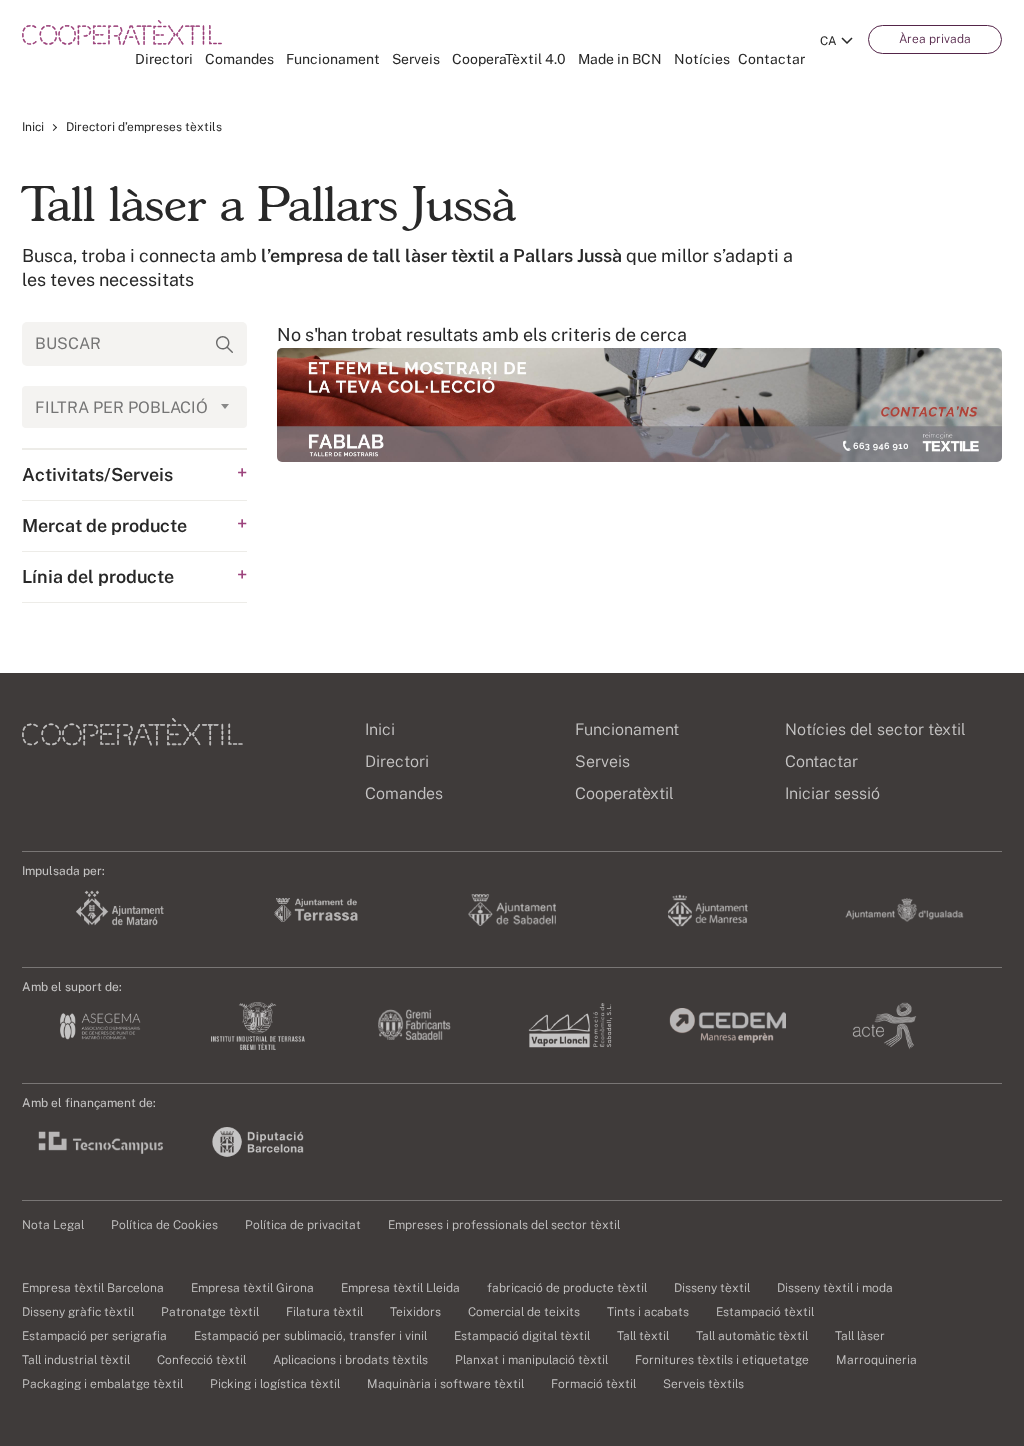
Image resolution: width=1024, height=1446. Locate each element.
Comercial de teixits (524, 1312)
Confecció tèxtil (201, 1360)
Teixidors (415, 1312)
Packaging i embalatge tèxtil (102, 1384)
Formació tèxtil (593, 1384)
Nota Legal (53, 1225)
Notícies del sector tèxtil (875, 729)
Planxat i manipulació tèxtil (531, 1360)
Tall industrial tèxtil (76, 1360)
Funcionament (333, 59)
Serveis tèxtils (703, 1384)
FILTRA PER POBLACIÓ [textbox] (121, 407)
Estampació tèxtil (765, 1312)
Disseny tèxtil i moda (835, 1288)
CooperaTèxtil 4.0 (509, 59)
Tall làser (860, 1336)
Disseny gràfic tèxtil (78, 1312)
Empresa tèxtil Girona (252, 1288)
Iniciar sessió (832, 793)
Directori (164, 59)
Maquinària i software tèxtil (445, 1384)
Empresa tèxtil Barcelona (93, 1288)
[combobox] (134, 407)
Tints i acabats (648, 1312)
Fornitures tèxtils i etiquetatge (722, 1360)
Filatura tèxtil (324, 1312)
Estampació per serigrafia (94, 1336)
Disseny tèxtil (712, 1288)
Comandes (239, 59)
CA (828, 41)
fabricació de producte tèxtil (567, 1288)
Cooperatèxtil (624, 793)
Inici (33, 127)
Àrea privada (935, 39)
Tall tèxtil (643, 1336)
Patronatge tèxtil (210, 1312)
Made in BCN (620, 59)
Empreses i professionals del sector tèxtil (504, 1225)
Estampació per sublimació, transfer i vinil (310, 1336)
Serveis (416, 59)
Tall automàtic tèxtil (752, 1336)
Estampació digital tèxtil (522, 1336)
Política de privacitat (303, 1225)
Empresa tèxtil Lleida (400, 1288)
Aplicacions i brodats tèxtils (350, 1360)
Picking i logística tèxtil (275, 1384)
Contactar (771, 59)
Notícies (702, 59)
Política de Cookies (164, 1225)
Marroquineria (876, 1360)
